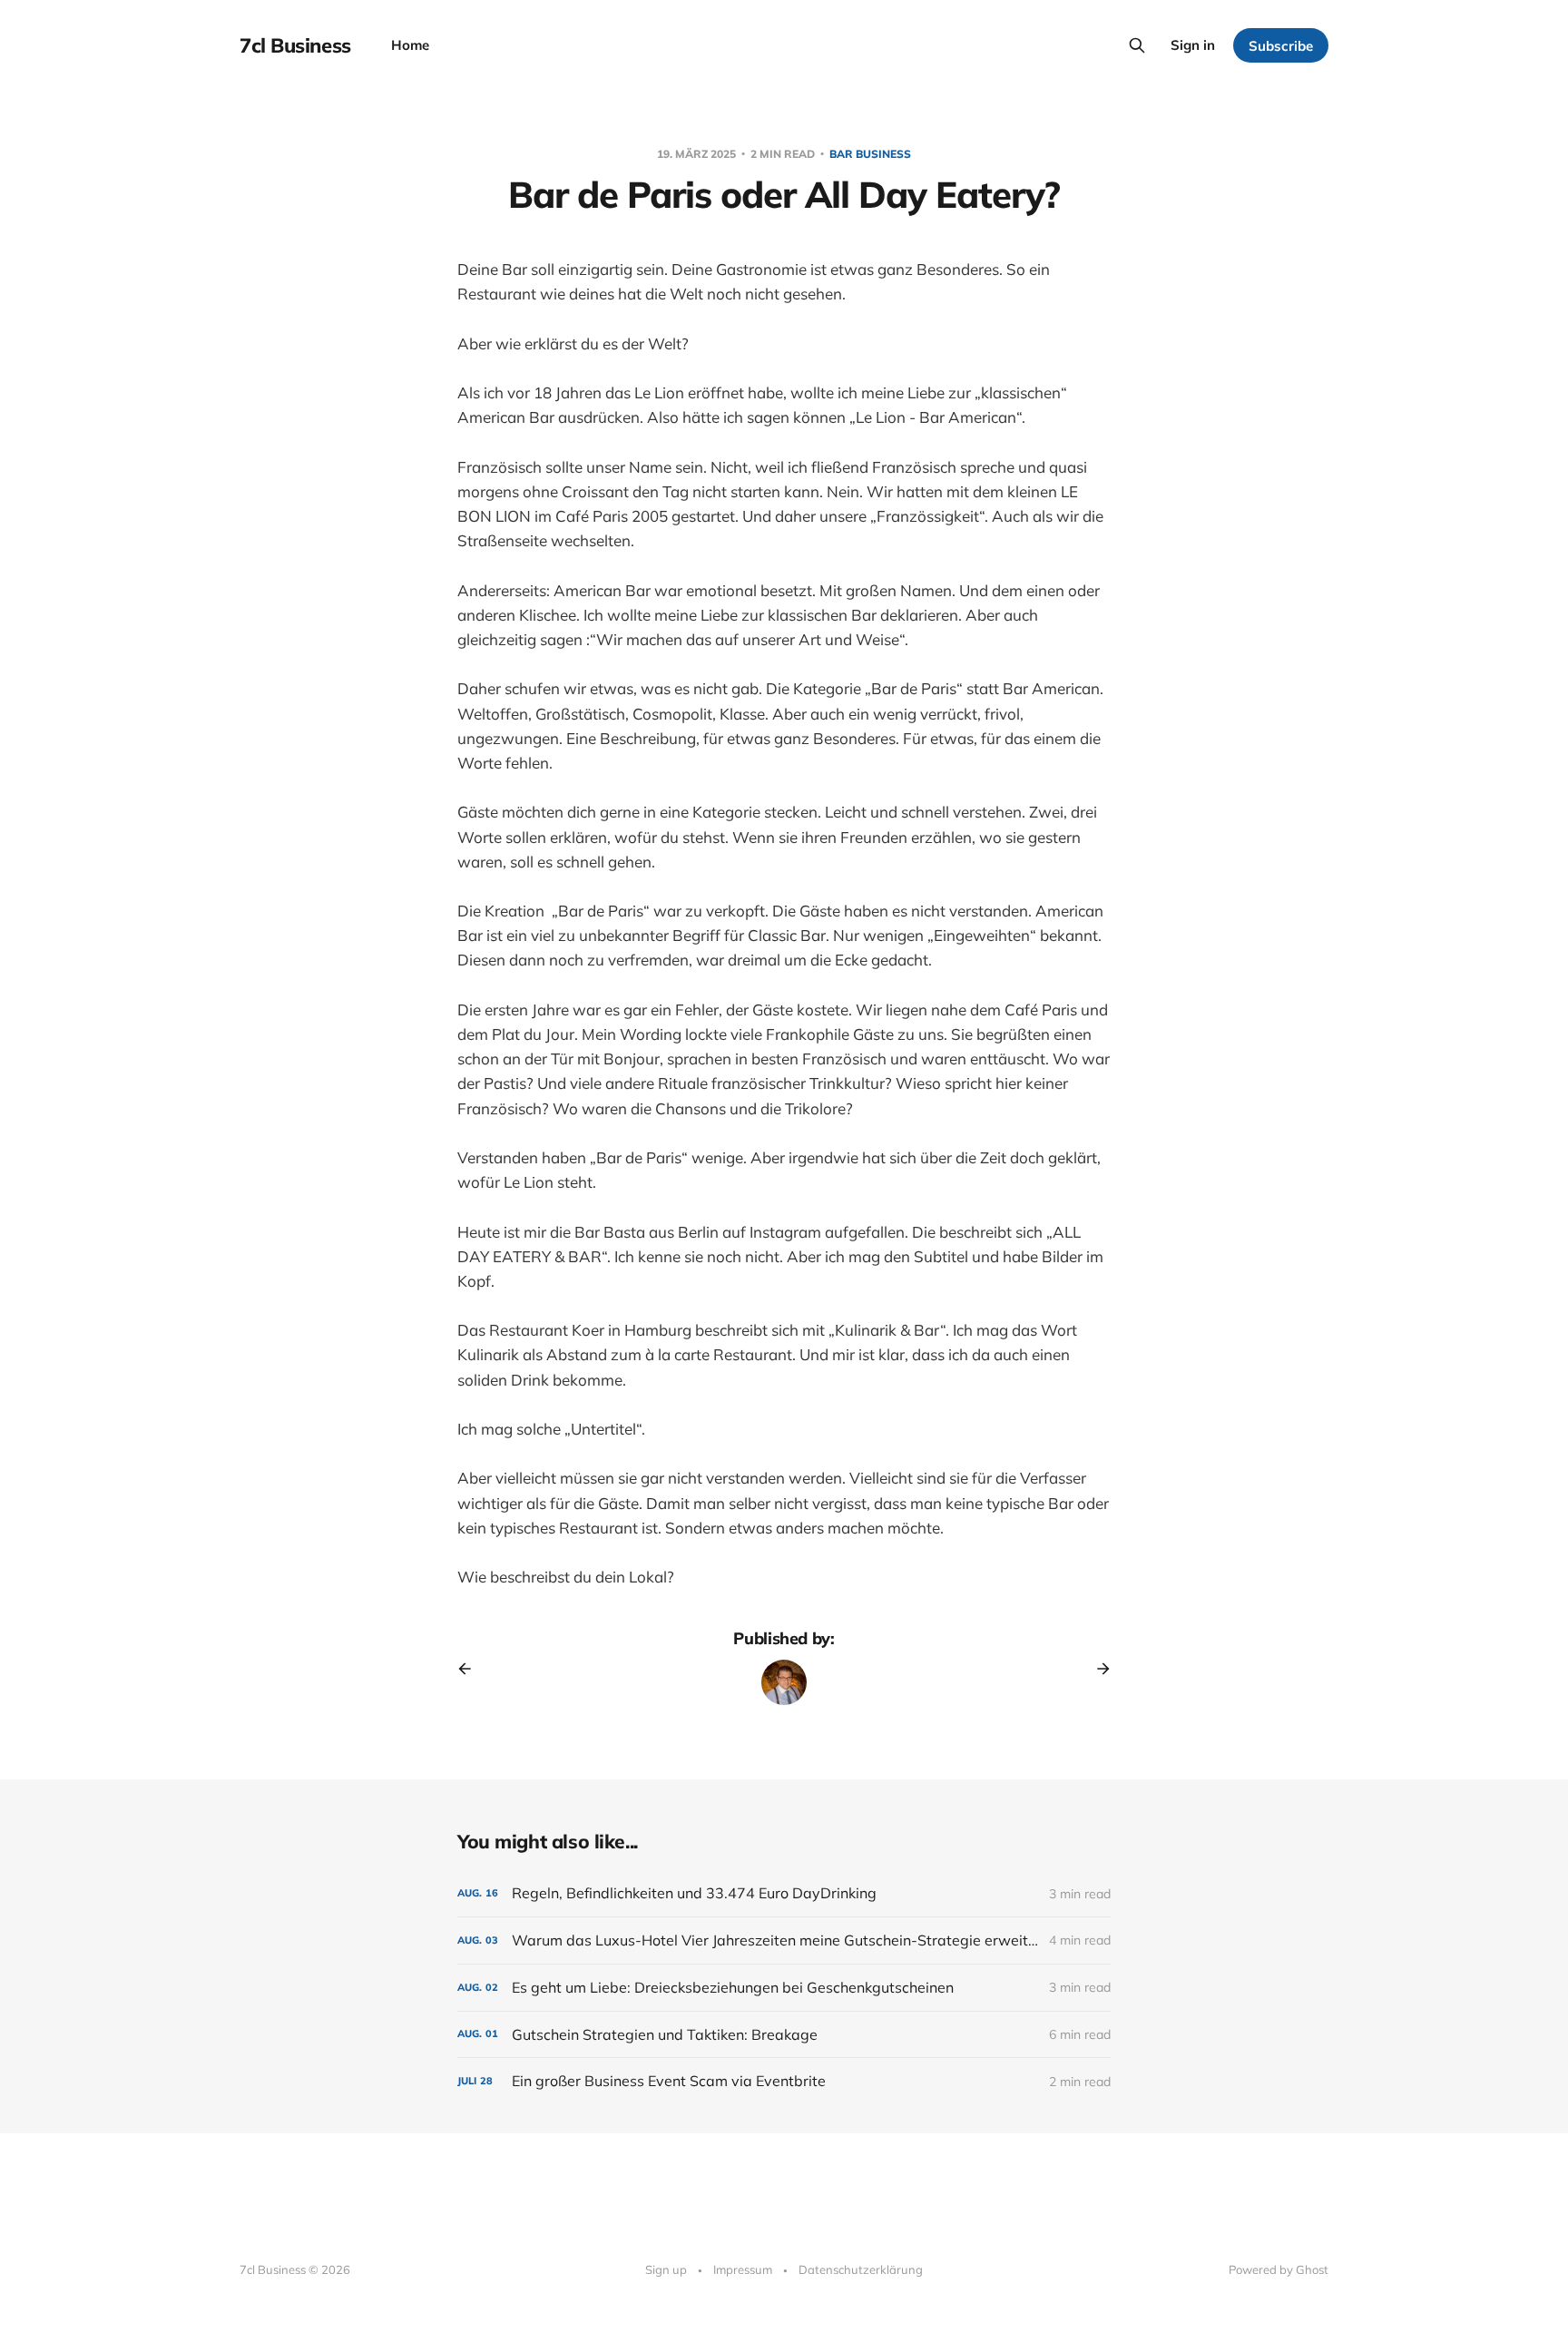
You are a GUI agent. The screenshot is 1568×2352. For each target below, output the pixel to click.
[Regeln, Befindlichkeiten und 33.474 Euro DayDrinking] (784, 1893)
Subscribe (1281, 46)
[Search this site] (1137, 45)
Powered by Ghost (1279, 2269)
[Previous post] (471, 1669)
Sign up (666, 2269)
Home (410, 45)
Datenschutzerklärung (861, 2269)
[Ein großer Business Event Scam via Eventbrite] (784, 2081)
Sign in (1193, 45)
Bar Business (870, 154)
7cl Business (295, 45)
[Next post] (1097, 1669)
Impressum (743, 2269)
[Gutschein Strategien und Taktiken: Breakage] (784, 2035)
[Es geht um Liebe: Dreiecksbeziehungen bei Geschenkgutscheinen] (784, 1988)
